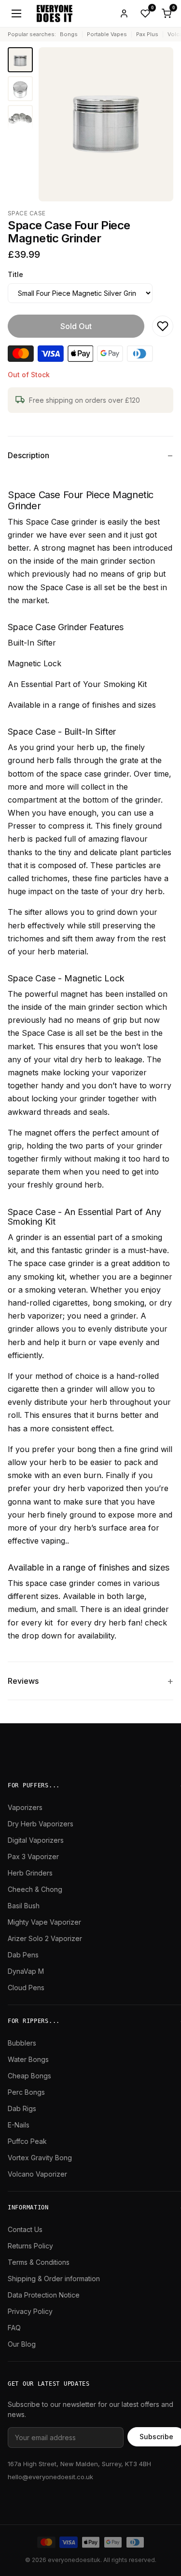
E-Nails (19, 2125)
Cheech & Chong (35, 1889)
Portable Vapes (107, 34)
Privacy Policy (30, 2311)
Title (15, 274)
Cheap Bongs (29, 2076)
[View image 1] (20, 60)
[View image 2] (20, 89)
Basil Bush (24, 1906)
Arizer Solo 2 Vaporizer (45, 1938)
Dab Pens (23, 1955)
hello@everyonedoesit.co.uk (50, 2477)
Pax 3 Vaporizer (33, 1856)
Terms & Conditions (39, 2262)
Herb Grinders (30, 1873)
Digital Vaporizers (36, 1840)
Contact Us (25, 2229)
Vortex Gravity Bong (40, 2158)
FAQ (14, 2328)
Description (28, 455)
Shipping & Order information (54, 2279)
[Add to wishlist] (163, 326)
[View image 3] (20, 118)
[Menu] (16, 13)
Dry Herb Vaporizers (41, 1824)
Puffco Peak (27, 2141)
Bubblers (22, 2043)
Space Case (27, 213)
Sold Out (76, 326)
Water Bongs (28, 2059)
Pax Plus (147, 34)
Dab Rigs (22, 2108)
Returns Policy (30, 2246)
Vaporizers (25, 1807)
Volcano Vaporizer (37, 2174)
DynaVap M (26, 1971)
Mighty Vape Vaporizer (44, 1922)
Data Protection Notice (44, 2295)
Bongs (69, 34)
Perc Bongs (26, 2092)
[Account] (124, 13)
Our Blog (22, 2344)
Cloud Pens (26, 1988)
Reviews (23, 1681)
